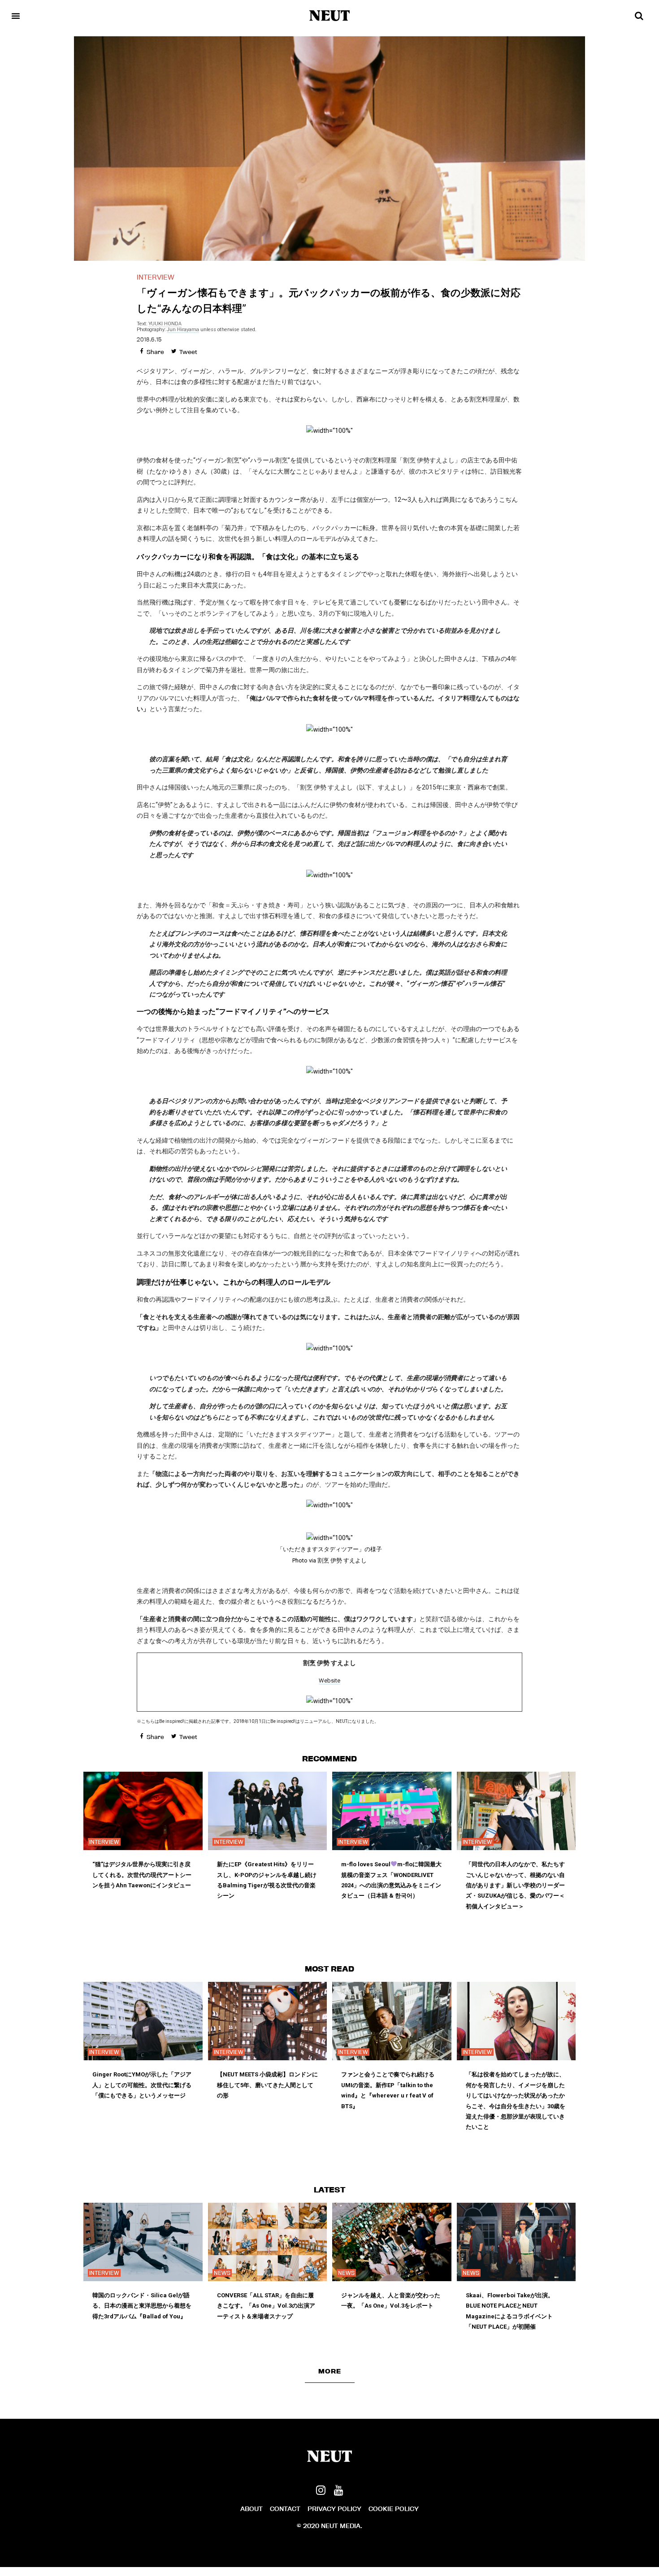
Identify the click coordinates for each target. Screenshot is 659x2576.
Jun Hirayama (183, 330)
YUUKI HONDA (165, 324)
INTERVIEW (156, 277)
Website (329, 1681)
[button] (330, 2371)
